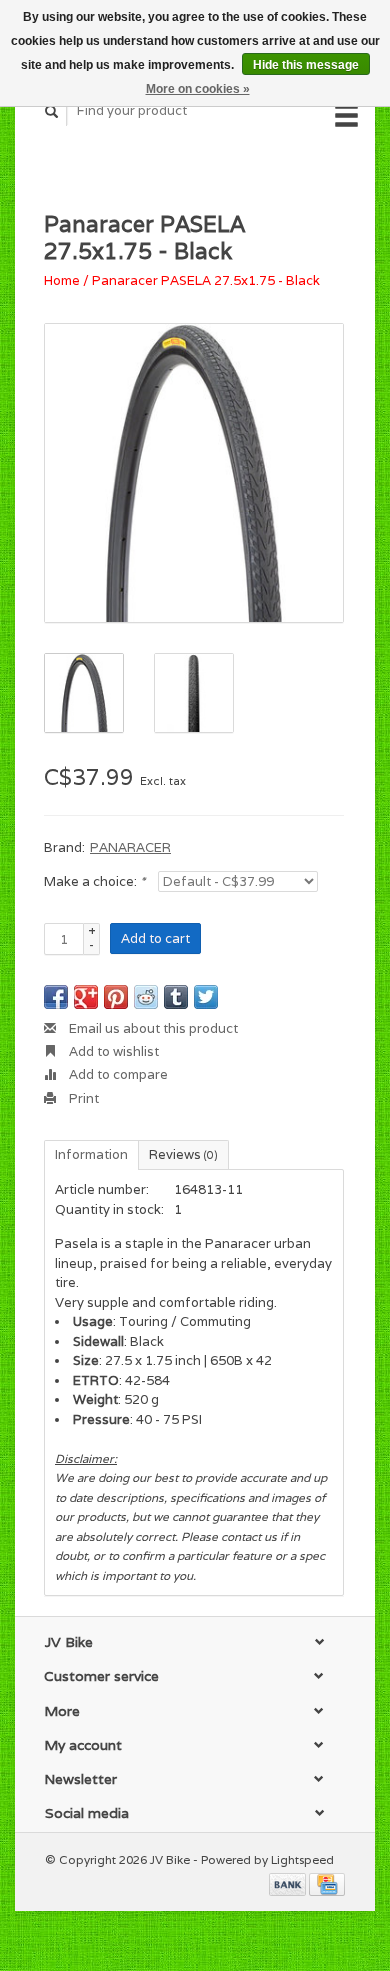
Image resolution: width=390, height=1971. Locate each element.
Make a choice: (94, 881)
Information (91, 1154)
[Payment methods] (289, 1883)
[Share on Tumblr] (176, 997)
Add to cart (155, 938)
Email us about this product (152, 1028)
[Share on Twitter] (206, 997)
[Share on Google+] (86, 997)
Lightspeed (302, 1859)
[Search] (52, 111)
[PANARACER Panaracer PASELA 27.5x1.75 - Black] (194, 473)
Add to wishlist (112, 1051)
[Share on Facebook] (56, 997)
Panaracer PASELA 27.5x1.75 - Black (206, 280)
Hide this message (306, 65)
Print (82, 1098)
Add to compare (117, 1074)
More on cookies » (198, 89)
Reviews (183, 1154)
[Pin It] (116, 997)
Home (62, 280)
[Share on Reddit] (146, 997)
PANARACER (130, 847)
